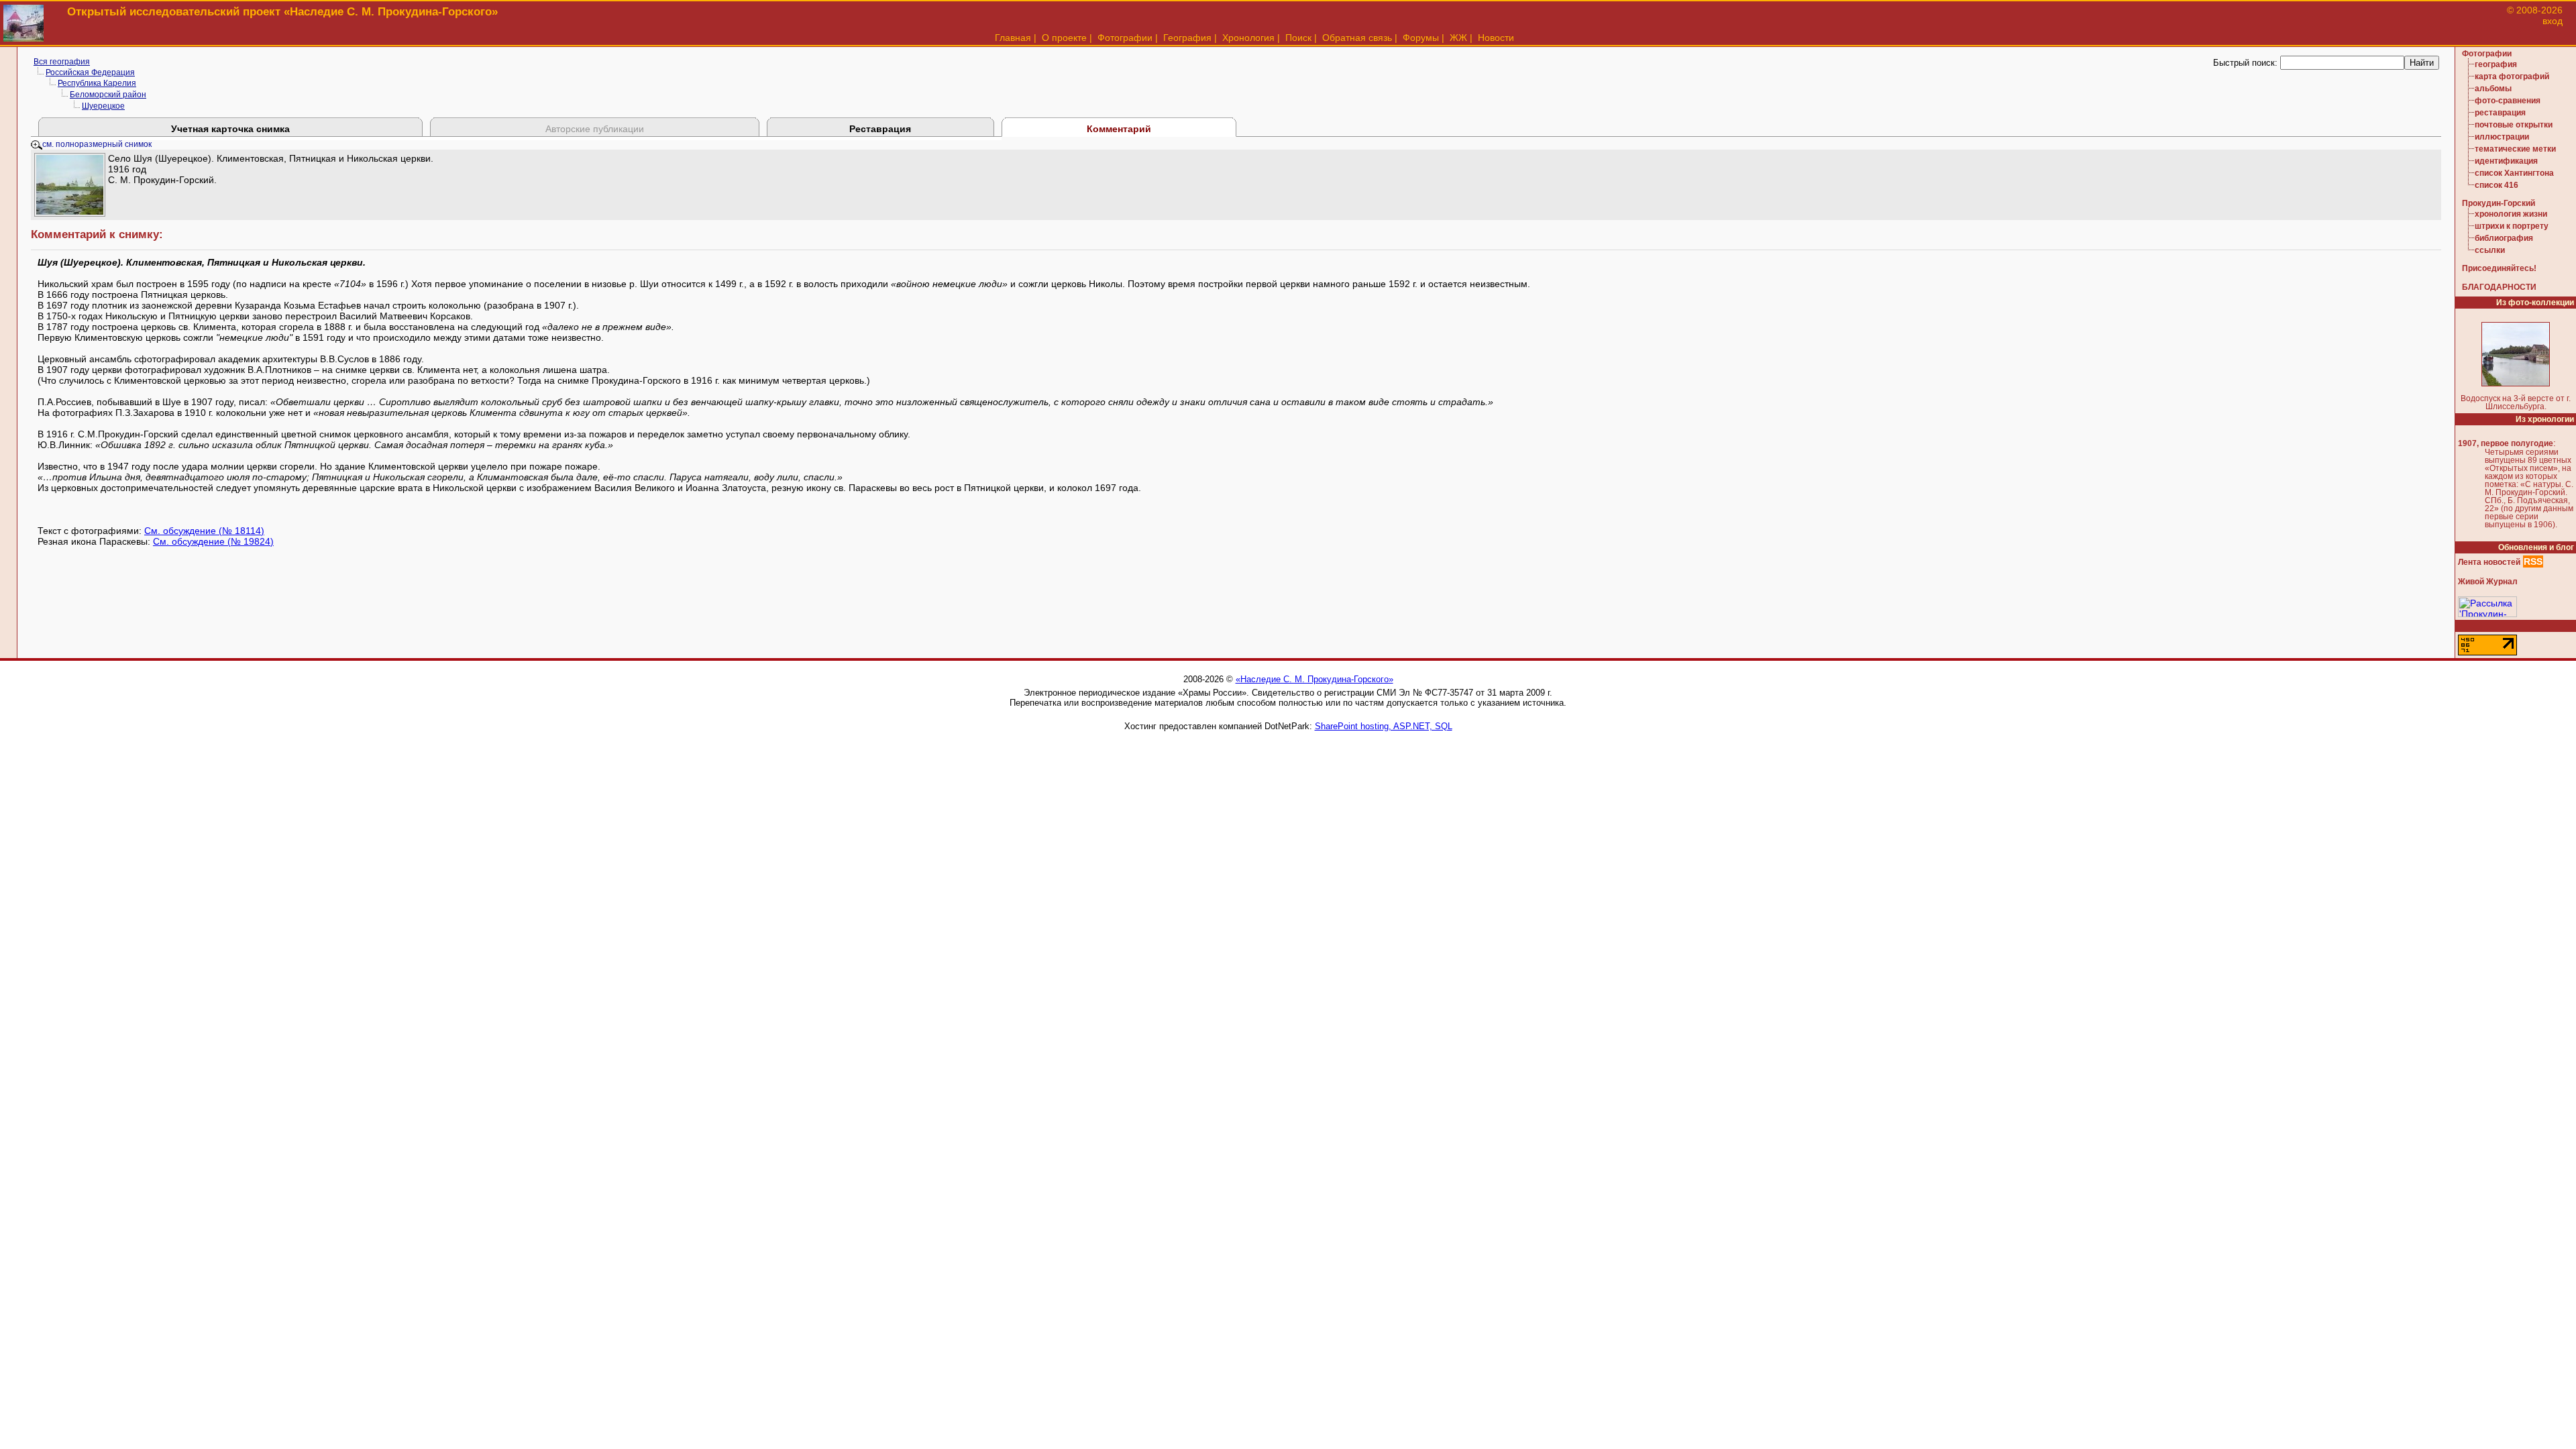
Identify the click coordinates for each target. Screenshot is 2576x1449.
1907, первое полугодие (2506, 443)
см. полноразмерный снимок (97, 144)
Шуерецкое (103, 106)
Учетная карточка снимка (230, 129)
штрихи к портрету (2512, 226)
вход (2553, 21)
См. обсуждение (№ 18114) (204, 531)
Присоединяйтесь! (2499, 268)
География (1187, 38)
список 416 (2497, 185)
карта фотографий (2512, 76)
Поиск (1298, 38)
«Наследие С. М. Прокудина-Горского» (1314, 679)
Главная (1013, 38)
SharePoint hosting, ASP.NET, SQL (1384, 726)
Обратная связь (1357, 38)
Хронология (1248, 38)
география (2496, 64)
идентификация (2506, 161)
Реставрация (880, 129)
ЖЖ (1458, 38)
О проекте (1064, 38)
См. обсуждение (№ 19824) (213, 541)
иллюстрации (2502, 137)
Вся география (62, 62)
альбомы (2493, 89)
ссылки (2490, 250)
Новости (1496, 38)
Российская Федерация (90, 72)
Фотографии (1125, 38)
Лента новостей (2489, 562)
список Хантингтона (2514, 173)
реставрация (2500, 113)
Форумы (1421, 38)
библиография (2504, 238)
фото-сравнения (2508, 101)
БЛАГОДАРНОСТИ (2499, 287)
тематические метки (2515, 149)
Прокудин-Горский (2499, 203)
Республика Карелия (97, 83)
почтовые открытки (2514, 125)
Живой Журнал (2488, 582)
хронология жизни (2511, 214)
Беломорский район (108, 95)
